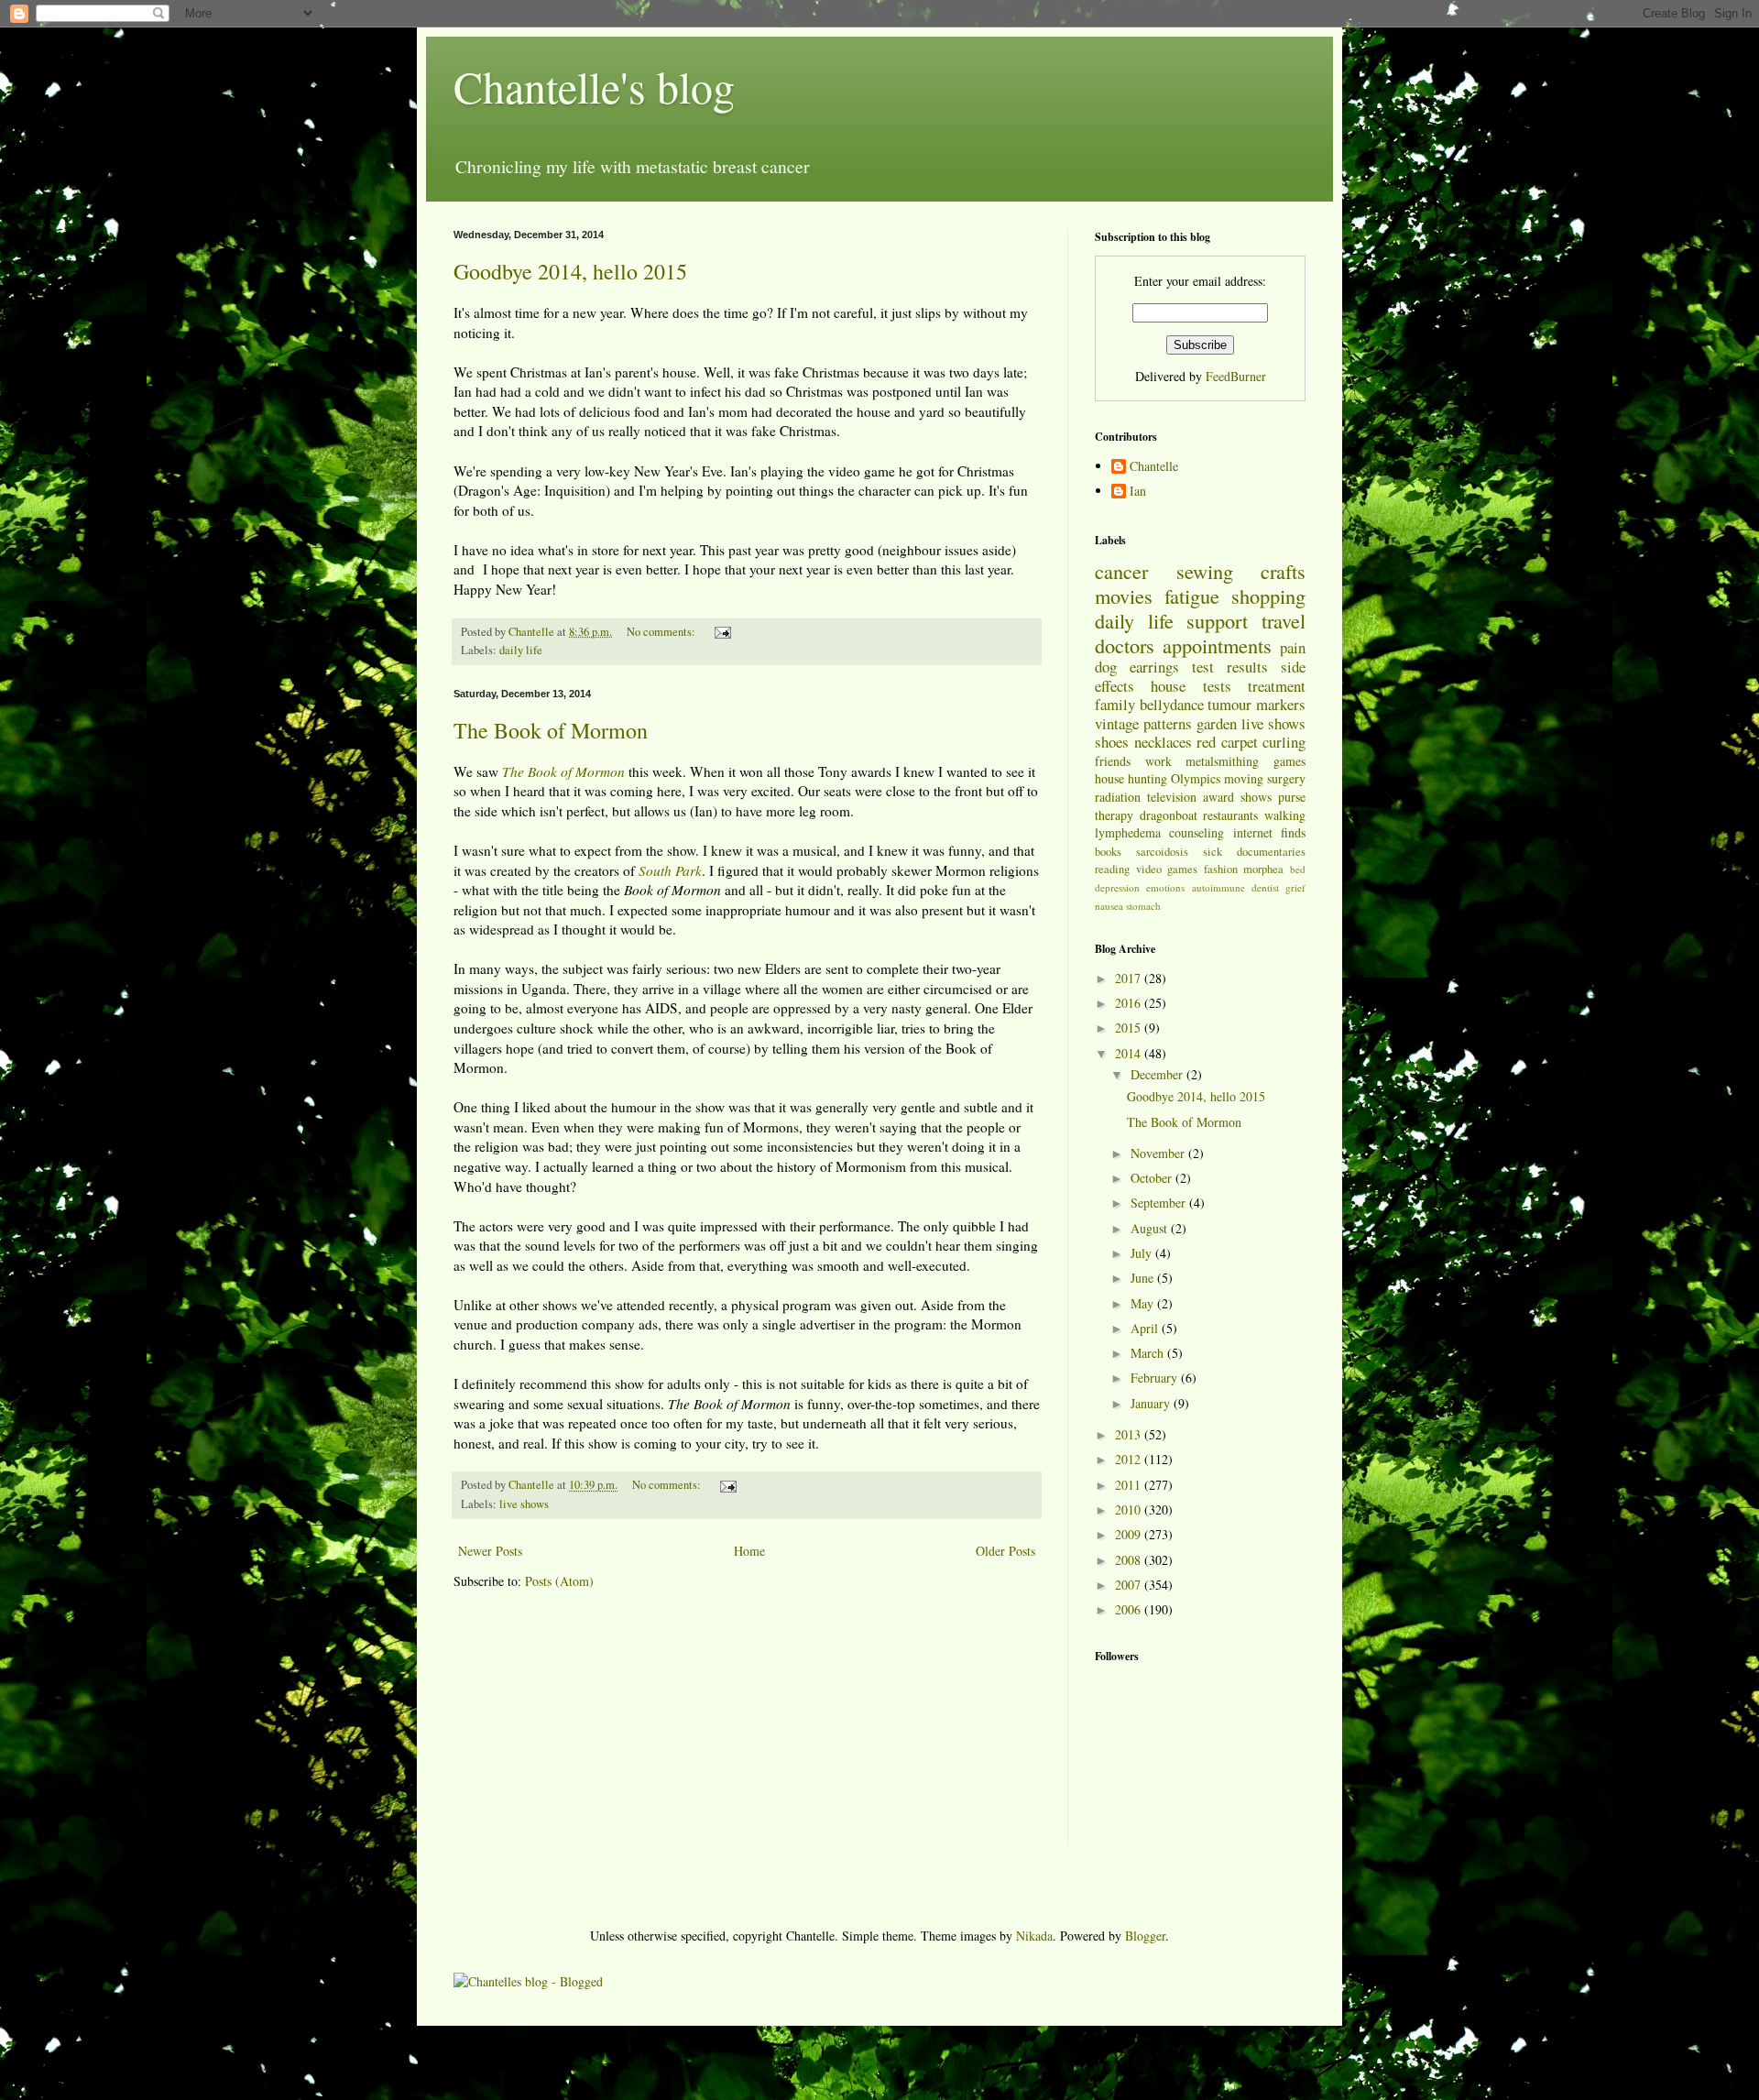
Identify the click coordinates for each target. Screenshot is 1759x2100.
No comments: (662, 632)
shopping (1268, 596)
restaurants (1230, 815)
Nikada (1034, 1936)
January (1152, 1403)
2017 (1130, 978)
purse (1292, 797)
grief (1295, 887)
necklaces (1163, 742)
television (1172, 797)
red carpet (1227, 742)
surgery (1286, 778)
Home (749, 1551)
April (1146, 1328)
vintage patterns (1143, 723)
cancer (1121, 571)
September (1160, 1203)
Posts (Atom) (559, 1581)
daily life (521, 650)
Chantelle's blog (594, 86)
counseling (1196, 832)
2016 (1130, 1003)
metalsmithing (1222, 761)
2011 (1130, 1485)
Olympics (1196, 778)
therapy (1114, 815)
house (1168, 686)
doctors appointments (1183, 645)
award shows (1237, 797)
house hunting (1131, 778)
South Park (670, 870)
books (1108, 852)
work (1158, 761)
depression (1117, 887)
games (1289, 761)
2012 (1130, 1459)
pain (1293, 647)
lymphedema (1128, 832)
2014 (1130, 1053)
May (1144, 1303)
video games (1167, 869)
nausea (1109, 906)
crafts (1283, 571)
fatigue (1192, 596)
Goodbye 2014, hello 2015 (570, 271)
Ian (1138, 492)
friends (1113, 761)
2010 (1130, 1509)
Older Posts (1005, 1551)
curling (1284, 742)
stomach (1143, 906)
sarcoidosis (1162, 852)
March (1149, 1353)
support (1217, 620)
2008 (1130, 1560)
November (1159, 1153)
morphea (1263, 869)
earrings (1154, 667)
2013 (1130, 1434)
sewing (1205, 571)
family (1115, 704)
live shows (524, 1504)
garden (1217, 723)
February (1156, 1378)
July (1143, 1253)
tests (1217, 686)
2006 (1130, 1609)
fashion (1221, 869)
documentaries (1271, 852)
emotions (1165, 887)
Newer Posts (490, 1551)
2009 (1130, 1534)
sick (1213, 852)
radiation (1118, 797)
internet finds (1269, 832)
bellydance (1172, 704)
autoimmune (1218, 887)
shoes (1112, 742)
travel (1284, 620)
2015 (1130, 1028)
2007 (1130, 1585)
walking (1285, 815)
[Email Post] (721, 632)
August (1151, 1228)
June (1144, 1278)
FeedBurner (1236, 376)
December (1158, 1074)
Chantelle (1154, 467)
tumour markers (1256, 704)
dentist (1265, 887)
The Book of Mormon (551, 730)
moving (1244, 778)
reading (1112, 869)
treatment (1277, 686)
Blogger (1145, 1936)
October (1153, 1178)
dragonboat (1169, 815)
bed (1298, 869)
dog (1106, 667)
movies (1124, 596)
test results (1230, 667)
